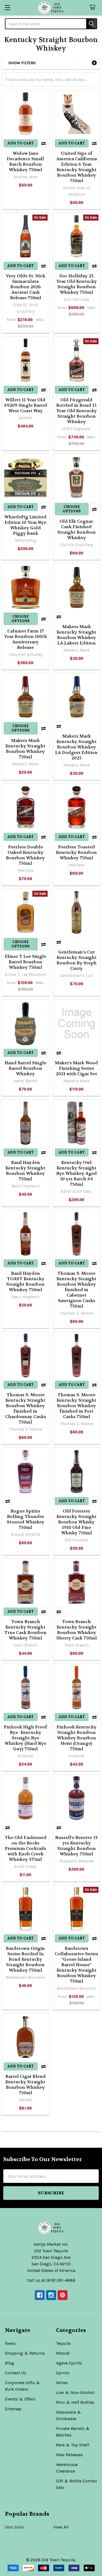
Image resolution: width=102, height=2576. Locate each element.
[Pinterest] (63, 2295)
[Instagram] (51, 2295)
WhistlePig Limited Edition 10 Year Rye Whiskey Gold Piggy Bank (25, 525)
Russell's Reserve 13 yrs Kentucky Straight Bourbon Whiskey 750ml (76, 1846)
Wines (62, 2383)
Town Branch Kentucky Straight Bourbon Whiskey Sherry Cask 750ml (77, 1630)
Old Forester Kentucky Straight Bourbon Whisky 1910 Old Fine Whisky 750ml (77, 1522)
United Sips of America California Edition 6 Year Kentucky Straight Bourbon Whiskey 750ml (77, 167)
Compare (44, 143)
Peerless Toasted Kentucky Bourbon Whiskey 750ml (76, 852)
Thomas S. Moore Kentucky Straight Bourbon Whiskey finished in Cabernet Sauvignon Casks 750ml (77, 1290)
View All (61, 2527)
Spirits (63, 2373)
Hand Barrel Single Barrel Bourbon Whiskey (25, 1068)
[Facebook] (40, 2295)
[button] (94, 63)
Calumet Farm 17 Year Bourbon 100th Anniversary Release (26, 639)
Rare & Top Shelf (72, 2445)
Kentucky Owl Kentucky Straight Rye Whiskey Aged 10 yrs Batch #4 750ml (77, 1173)
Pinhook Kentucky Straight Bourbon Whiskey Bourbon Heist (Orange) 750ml (77, 1738)
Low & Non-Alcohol (75, 2392)
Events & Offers (20, 2399)
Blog (10, 2363)
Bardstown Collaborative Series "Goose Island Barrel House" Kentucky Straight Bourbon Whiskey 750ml (76, 1965)
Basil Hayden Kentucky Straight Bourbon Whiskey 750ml (25, 1171)
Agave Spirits (69, 2363)
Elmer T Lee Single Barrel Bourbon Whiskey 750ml (26, 962)
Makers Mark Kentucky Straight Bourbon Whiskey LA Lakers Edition (77, 635)
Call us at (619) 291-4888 (51, 2280)
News (10, 2343)
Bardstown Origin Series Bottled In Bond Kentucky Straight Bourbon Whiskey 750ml (25, 1959)
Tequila (63, 2343)
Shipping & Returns (25, 2353)
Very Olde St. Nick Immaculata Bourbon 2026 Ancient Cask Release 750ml (26, 287)
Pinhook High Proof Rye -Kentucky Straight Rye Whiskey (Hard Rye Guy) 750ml (25, 1738)
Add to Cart (21, 143)
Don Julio (14, 2527)
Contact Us (16, 2373)
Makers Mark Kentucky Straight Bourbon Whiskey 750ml (25, 749)
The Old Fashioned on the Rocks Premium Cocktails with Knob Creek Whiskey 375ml (26, 1848)
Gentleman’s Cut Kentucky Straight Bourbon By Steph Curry (77, 960)
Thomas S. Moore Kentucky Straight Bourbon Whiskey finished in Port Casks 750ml (77, 1406)
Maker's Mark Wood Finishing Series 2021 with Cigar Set (76, 1068)
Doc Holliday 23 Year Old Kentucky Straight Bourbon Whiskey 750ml (77, 284)
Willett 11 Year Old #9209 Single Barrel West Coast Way (26, 405)
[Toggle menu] (7, 8)
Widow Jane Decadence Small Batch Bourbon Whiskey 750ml (25, 161)
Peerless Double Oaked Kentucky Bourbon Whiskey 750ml (25, 855)
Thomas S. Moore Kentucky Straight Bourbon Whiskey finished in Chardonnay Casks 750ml (26, 1408)
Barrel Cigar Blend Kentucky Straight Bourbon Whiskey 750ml (26, 2085)
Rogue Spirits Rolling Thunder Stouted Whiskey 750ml (26, 1519)
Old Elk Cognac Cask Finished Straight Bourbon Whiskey (77, 529)
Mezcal (63, 2353)
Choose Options (72, 509)
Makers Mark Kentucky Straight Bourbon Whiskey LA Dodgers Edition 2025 (76, 747)
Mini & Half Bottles (75, 2402)
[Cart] (94, 8)
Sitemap (13, 2409)
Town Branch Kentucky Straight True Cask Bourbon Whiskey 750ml (25, 1630)
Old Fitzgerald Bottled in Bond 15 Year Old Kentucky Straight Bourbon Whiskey (77, 411)
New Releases (69, 2455)
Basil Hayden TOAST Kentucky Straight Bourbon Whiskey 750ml (25, 1281)
